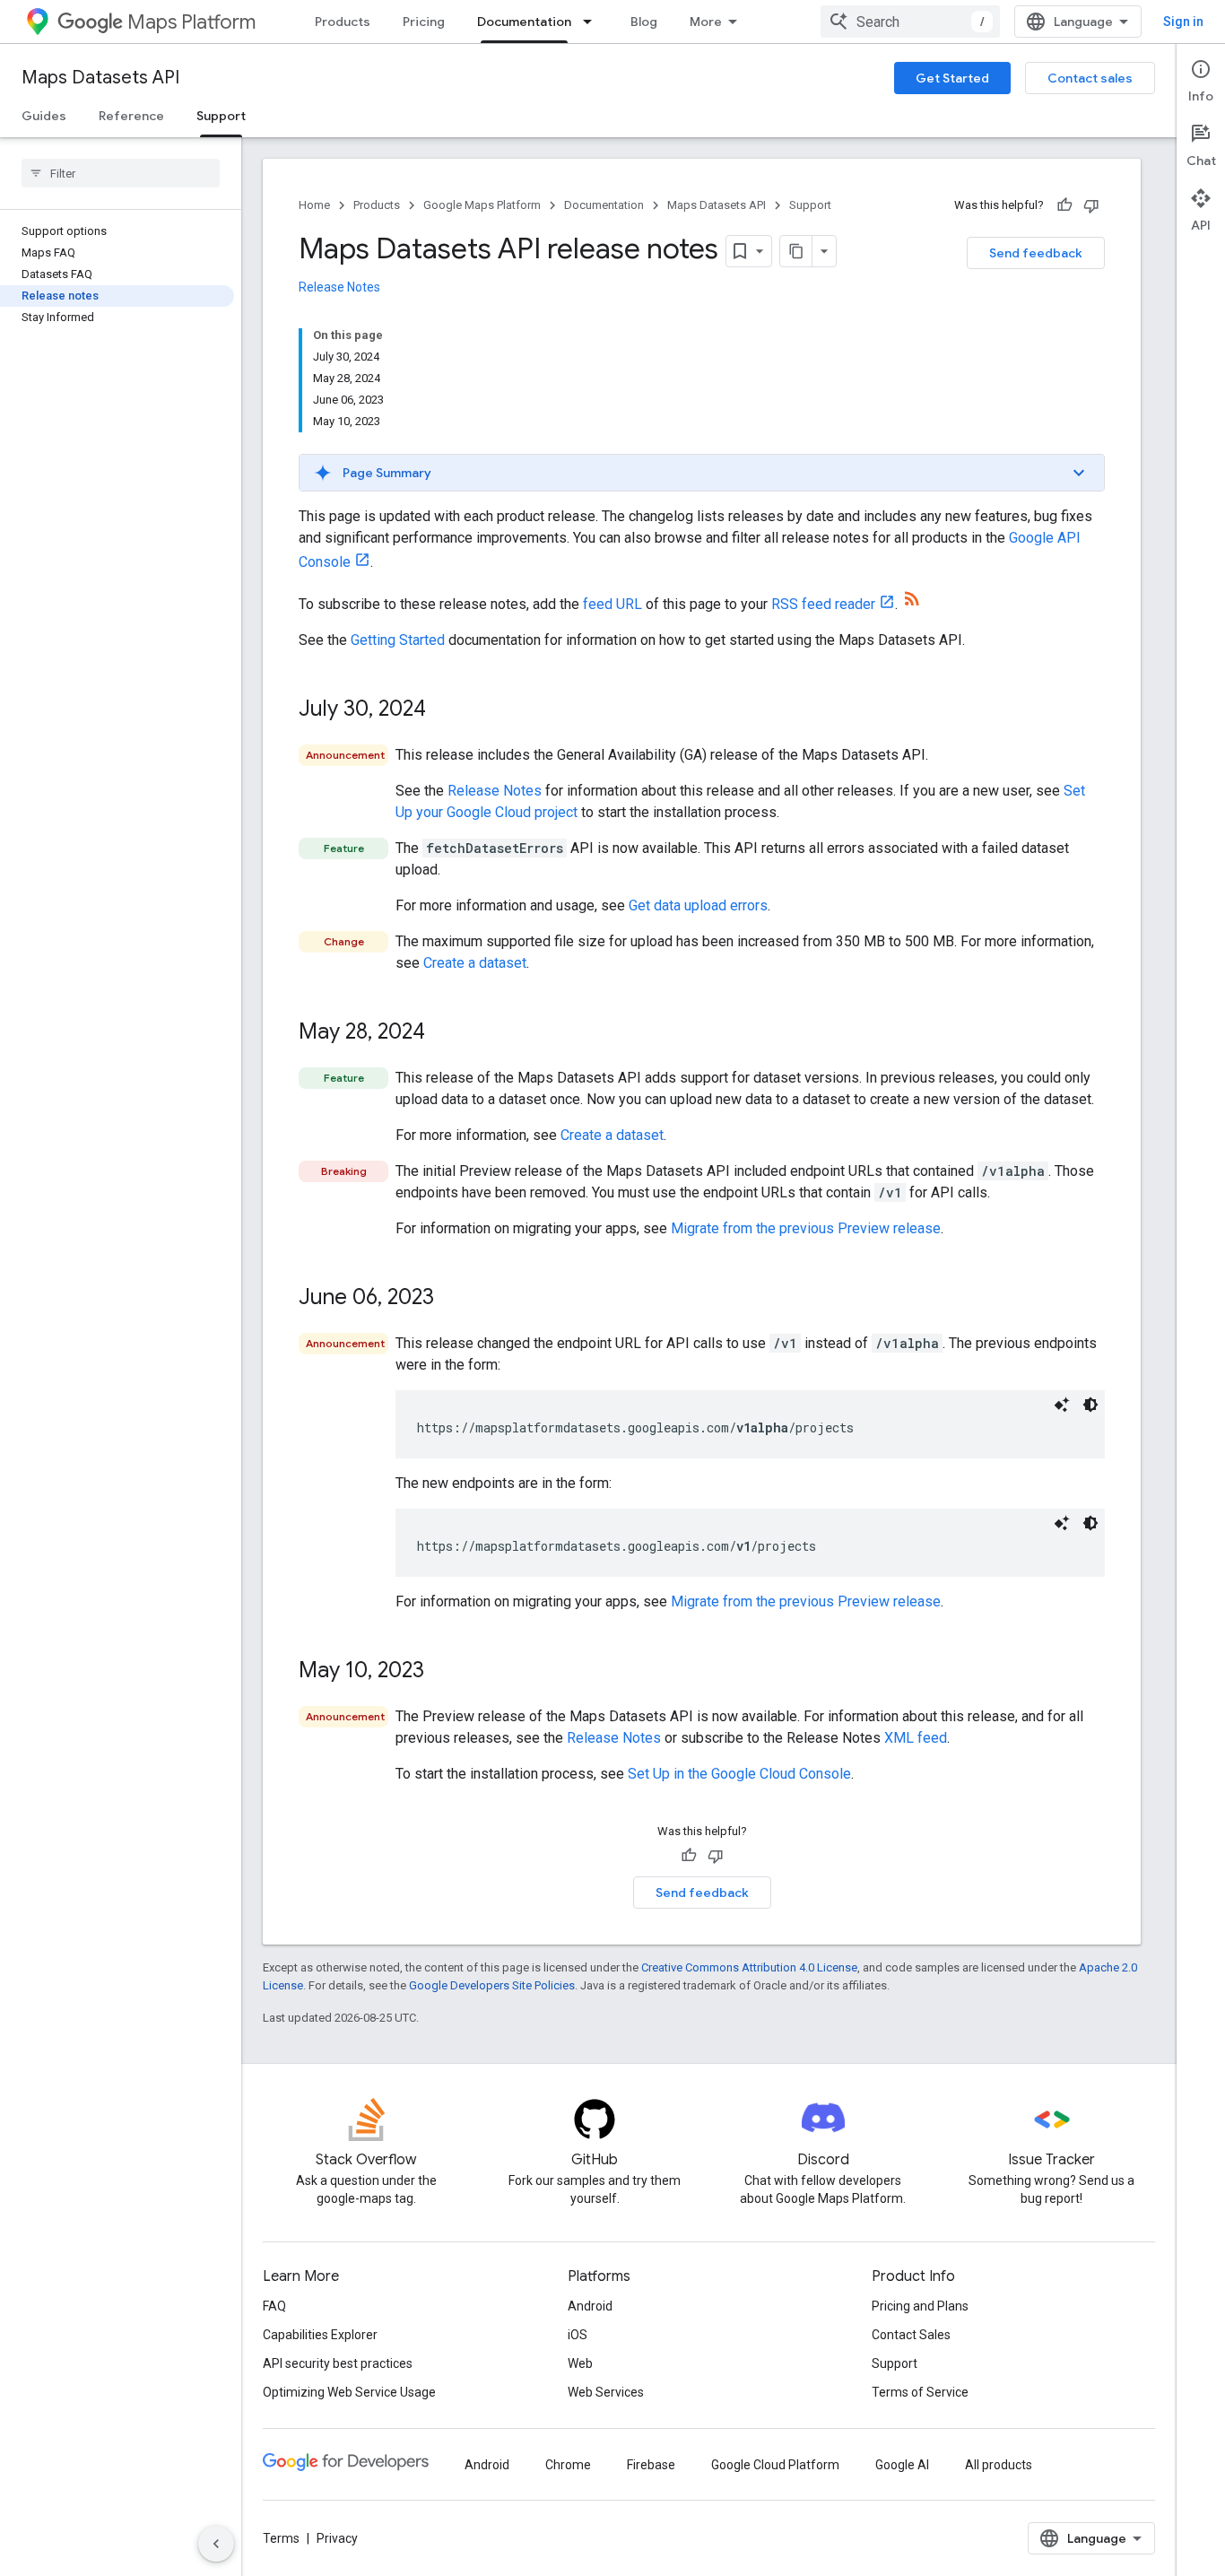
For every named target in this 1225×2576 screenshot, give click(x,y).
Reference (131, 116)
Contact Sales (911, 2335)
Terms (281, 2538)
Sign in (1183, 22)
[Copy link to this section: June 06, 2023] (452, 1299)
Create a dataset (475, 963)
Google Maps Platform (482, 205)
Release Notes (339, 287)
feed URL (612, 604)
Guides (44, 116)
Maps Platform (191, 22)
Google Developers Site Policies (492, 1985)
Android (590, 2306)
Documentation (524, 22)
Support (221, 116)
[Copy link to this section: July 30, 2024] (444, 710)
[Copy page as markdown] (796, 251)
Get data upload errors (698, 905)
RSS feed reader (823, 604)
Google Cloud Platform (775, 2465)
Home (314, 205)
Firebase (651, 2465)
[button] (702, 473)
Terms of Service (920, 2392)
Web (580, 2363)
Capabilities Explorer (320, 2335)
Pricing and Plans (920, 2306)
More (706, 22)
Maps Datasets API (100, 78)
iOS (578, 2335)
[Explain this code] (1062, 1405)
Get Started (952, 78)
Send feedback (1036, 253)
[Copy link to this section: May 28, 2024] (443, 1033)
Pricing (424, 22)
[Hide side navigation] (216, 2544)
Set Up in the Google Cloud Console (739, 1774)
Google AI (902, 2465)
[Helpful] (1064, 205)
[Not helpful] (1091, 205)
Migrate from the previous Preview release (806, 1228)
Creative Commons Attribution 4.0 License (749, 1967)
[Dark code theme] (1090, 1405)
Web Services (606, 2392)
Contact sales (1090, 78)
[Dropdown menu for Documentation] (593, 22)
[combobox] (910, 22)
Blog (644, 22)
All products (999, 2465)
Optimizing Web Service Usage (349, 2392)
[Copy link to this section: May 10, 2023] (442, 1672)
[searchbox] (121, 173)
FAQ (274, 2306)
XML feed (916, 1738)
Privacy (337, 2538)
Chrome (568, 2465)
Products (343, 22)
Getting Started (398, 640)
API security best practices (338, 2363)
